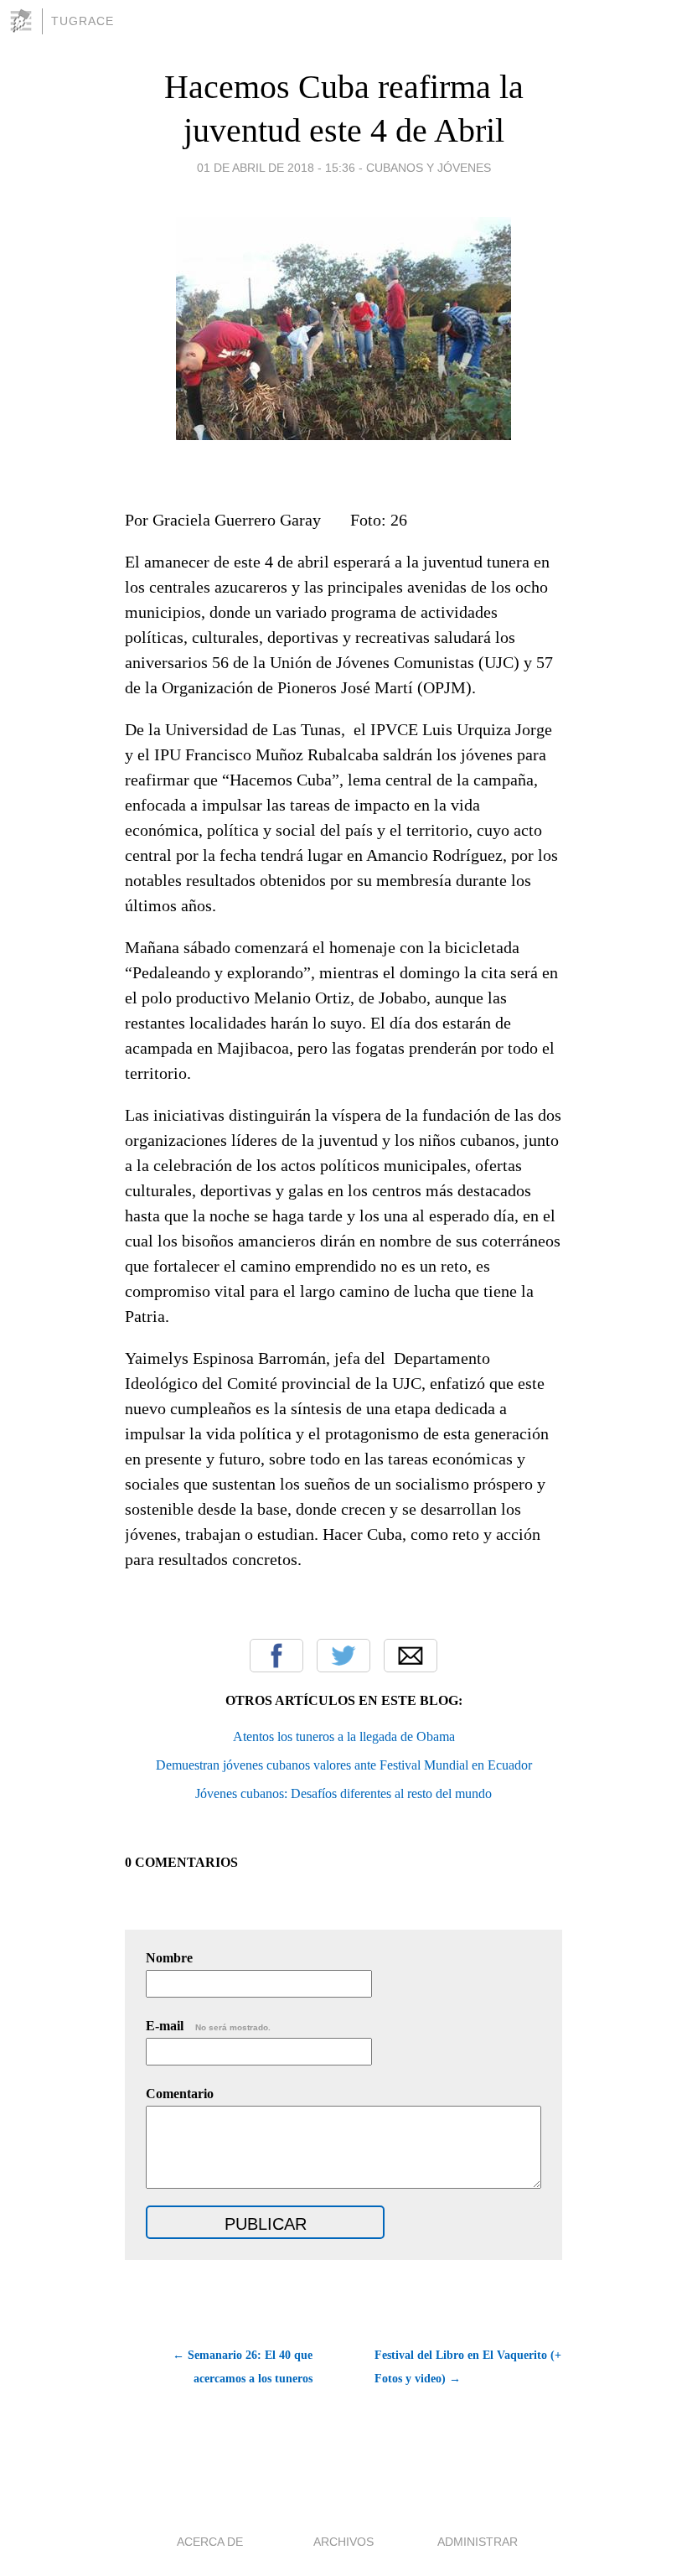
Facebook (276, 1656)
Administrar (478, 2542)
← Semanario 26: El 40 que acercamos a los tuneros (243, 2367)
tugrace (83, 21)
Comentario (180, 2094)
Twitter (343, 1656)
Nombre (169, 1958)
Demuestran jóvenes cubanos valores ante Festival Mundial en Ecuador (344, 1765)
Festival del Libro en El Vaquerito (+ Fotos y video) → (468, 2367)
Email (411, 1656)
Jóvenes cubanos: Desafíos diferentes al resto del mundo (343, 1793)
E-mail (208, 2026)
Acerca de (210, 2542)
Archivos (343, 2542)
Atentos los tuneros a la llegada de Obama (344, 1736)
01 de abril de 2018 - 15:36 (276, 168)
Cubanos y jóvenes (429, 168)
